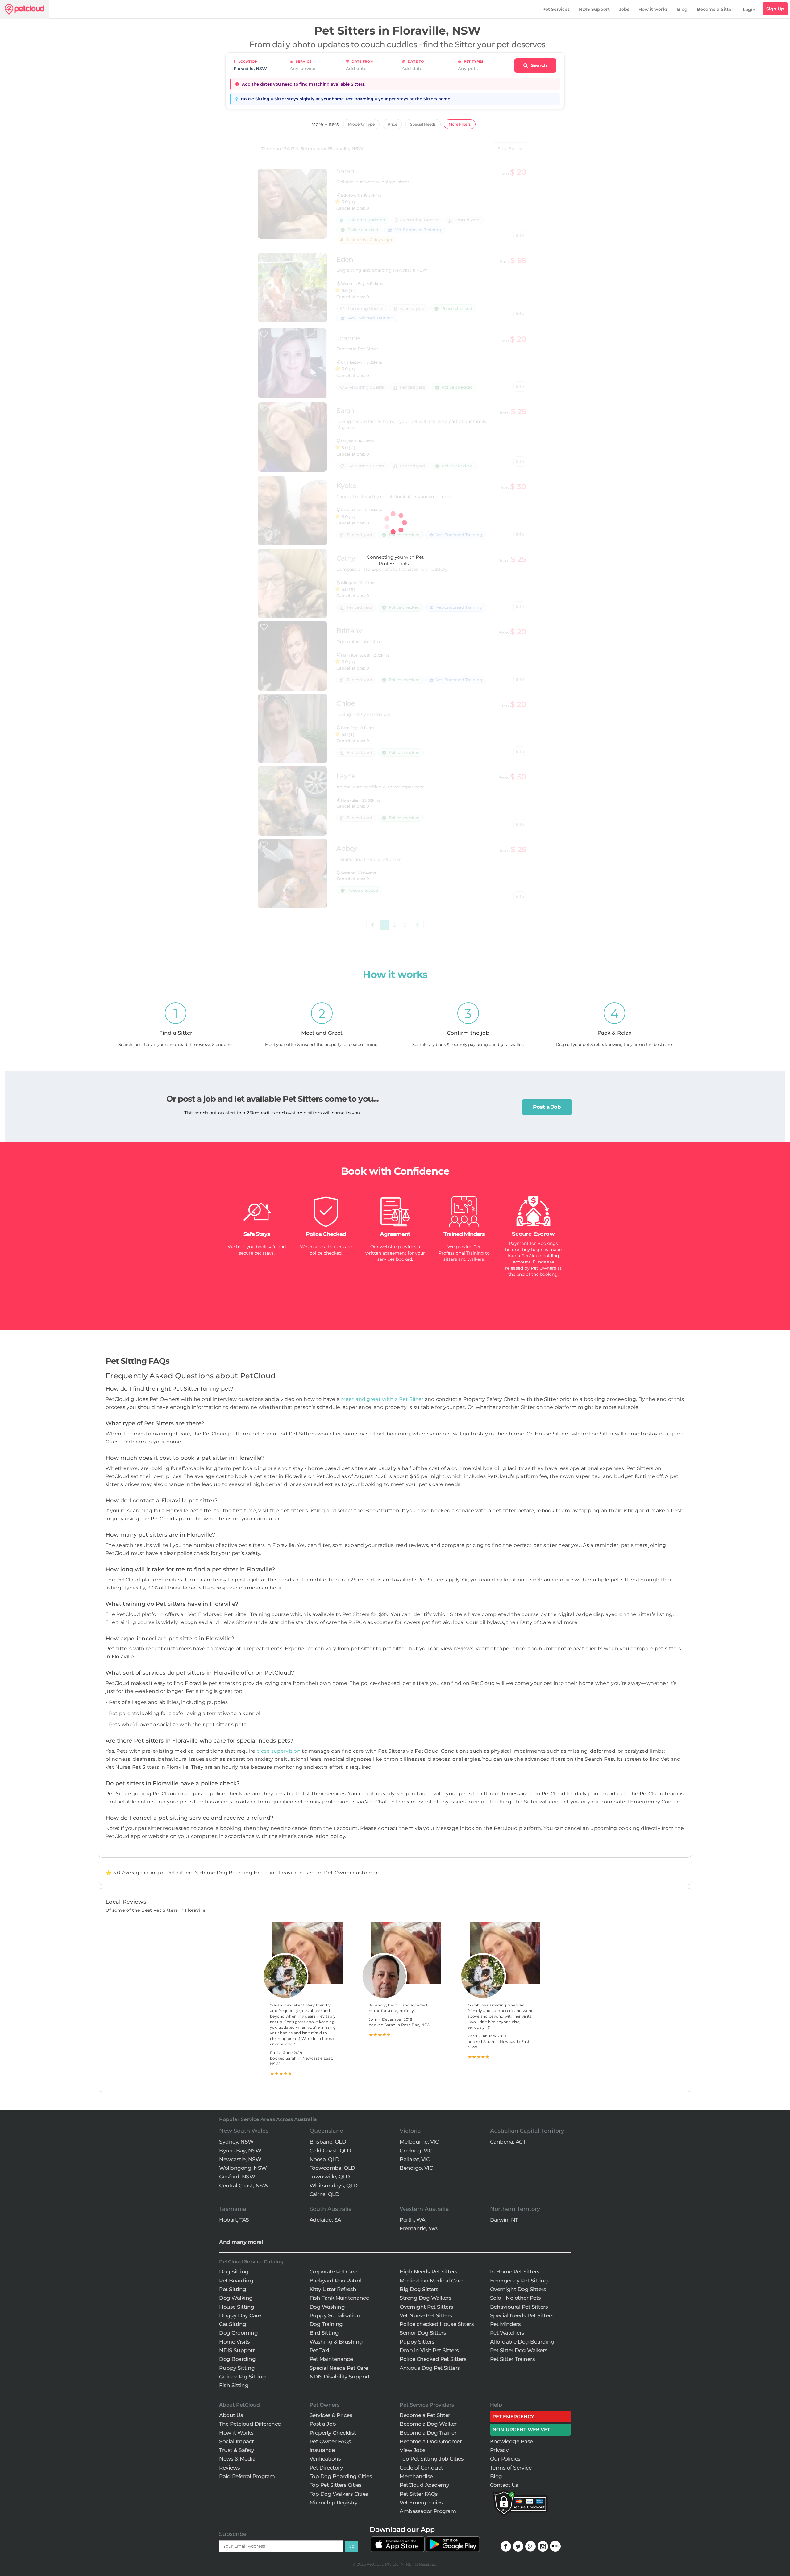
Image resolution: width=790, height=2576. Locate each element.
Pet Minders (505, 2324)
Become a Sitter (715, 9)
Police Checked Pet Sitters (433, 2359)
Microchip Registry (334, 2503)
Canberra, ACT (508, 2142)
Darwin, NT (504, 2220)
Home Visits (235, 2342)
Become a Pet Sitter (425, 2415)
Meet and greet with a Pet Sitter (383, 1399)
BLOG (555, 2546)
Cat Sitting (233, 2324)
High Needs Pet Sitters (428, 2272)
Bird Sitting (324, 2333)
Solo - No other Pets (516, 2298)
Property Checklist (333, 2433)
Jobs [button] (624, 9)
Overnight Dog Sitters (518, 2289)
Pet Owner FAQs (330, 2441)
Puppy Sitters (417, 2342)
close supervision (279, 1751)
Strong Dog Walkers (425, 2298)
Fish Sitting (234, 2385)
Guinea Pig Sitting (242, 2377)
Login (749, 10)
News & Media (237, 2459)
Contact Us (504, 2485)
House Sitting (237, 2307)
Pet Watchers (507, 2333)
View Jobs (413, 2450)
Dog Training (326, 2324)
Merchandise (416, 2476)
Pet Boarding (236, 2281)
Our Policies (505, 2459)
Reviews (230, 2468)
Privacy (499, 2450)
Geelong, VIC (416, 2151)
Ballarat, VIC (415, 2159)
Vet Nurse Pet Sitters (426, 2315)
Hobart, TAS (234, 2220)
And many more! (241, 2242)
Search (538, 65)
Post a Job (547, 1107)
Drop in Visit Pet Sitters (429, 2350)
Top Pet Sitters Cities (336, 2485)
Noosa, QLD (324, 2159)
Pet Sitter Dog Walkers (519, 2350)
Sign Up (775, 9)
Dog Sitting (234, 2272)
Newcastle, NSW (240, 2159)
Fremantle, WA (419, 2228)
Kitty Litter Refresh (333, 2289)
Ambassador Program (428, 2511)
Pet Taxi (319, 2350)
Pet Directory (326, 2468)
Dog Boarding (237, 2359)
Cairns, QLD (324, 2194)
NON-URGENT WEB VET (521, 2430)
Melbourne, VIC (419, 2142)
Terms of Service (511, 2468)
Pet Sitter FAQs (419, 2494)
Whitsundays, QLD (334, 2186)
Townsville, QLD (330, 2177)
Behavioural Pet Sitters (519, 2307)
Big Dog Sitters (419, 2289)
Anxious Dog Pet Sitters (430, 2368)
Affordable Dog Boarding (522, 2342)
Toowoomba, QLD (332, 2168)
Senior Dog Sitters (423, 2333)
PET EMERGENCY (513, 2417)
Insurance (322, 2450)
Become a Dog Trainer (428, 2433)
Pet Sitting (233, 2289)
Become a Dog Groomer (431, 2441)
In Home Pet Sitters (515, 2272)
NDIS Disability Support (340, 2377)
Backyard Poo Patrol (336, 2281)
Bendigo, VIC (416, 2168)
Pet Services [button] (556, 9)
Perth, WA (412, 2220)
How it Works (236, 2433)
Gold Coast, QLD (330, 2151)
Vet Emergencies (421, 2503)
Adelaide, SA (325, 2220)
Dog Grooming (238, 2333)
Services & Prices (331, 2415)
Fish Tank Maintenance (339, 2298)
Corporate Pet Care (333, 2272)
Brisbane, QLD (328, 2142)
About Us (231, 2415)
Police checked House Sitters (437, 2324)
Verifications (325, 2459)
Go (351, 2546)
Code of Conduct (421, 2468)
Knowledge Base (511, 2441)
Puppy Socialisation (335, 2315)
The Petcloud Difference (250, 2424)
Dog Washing (327, 2307)
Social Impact (237, 2441)
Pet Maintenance (331, 2359)
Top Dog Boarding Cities (341, 2476)
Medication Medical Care (431, 2281)
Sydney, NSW (236, 2142)
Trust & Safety (237, 2450)
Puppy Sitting (237, 2368)
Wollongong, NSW (243, 2168)
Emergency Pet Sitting (519, 2281)
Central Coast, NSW (244, 2186)
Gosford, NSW (237, 2177)
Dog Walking (236, 2298)
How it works (653, 9)
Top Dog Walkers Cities (339, 2494)
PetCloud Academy (424, 2485)
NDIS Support (594, 9)
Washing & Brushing (336, 2342)
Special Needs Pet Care (339, 2368)
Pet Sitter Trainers (513, 2359)
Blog (682, 9)
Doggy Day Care (240, 2315)
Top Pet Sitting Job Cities (432, 2459)
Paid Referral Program (247, 2476)
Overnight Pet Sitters (426, 2307)
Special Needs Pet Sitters (522, 2315)
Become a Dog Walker (428, 2424)
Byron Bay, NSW (240, 2151)
